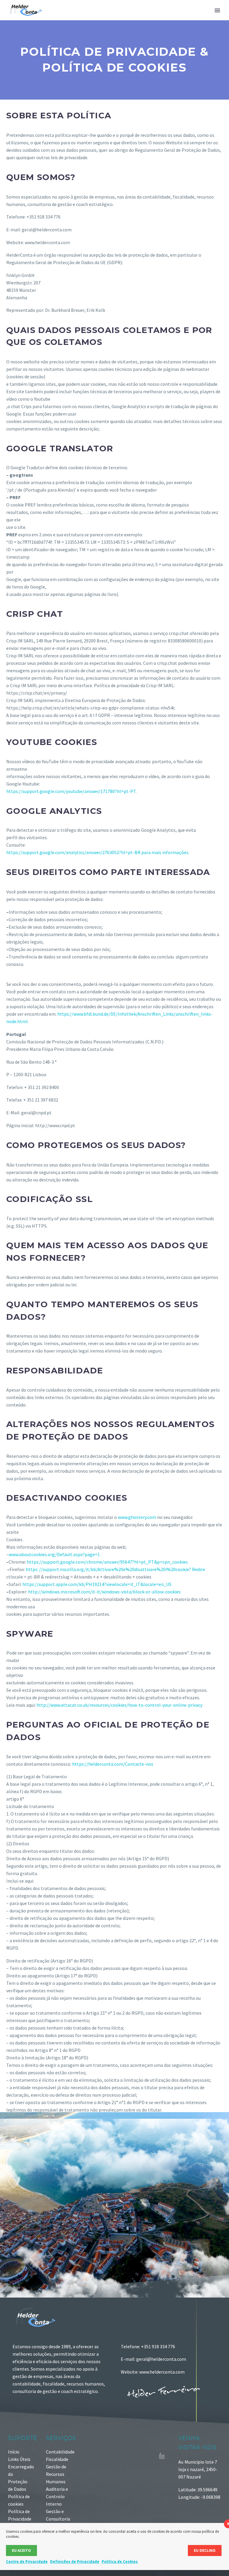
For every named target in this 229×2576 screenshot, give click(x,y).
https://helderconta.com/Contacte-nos (113, 1764)
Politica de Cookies (120, 2562)
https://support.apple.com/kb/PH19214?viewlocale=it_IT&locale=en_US (97, 1584)
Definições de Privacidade (75, 2562)
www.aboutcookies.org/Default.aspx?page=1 (54, 1554)
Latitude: (188, 2490)
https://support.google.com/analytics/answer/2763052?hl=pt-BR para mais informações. (98, 852)
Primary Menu (217, 10)
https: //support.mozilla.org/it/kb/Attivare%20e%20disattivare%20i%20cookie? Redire (115, 1569)
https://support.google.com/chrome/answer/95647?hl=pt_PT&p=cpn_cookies (107, 1562)
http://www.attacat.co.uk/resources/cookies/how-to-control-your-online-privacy (119, 1705)
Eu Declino (205, 2551)
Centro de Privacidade (27, 2562)
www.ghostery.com (137, 1517)
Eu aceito (21, 2551)
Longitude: (190, 2497)
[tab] (114, 1326)
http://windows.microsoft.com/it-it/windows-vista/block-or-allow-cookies (104, 1592)
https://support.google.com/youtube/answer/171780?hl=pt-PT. (71, 791)
